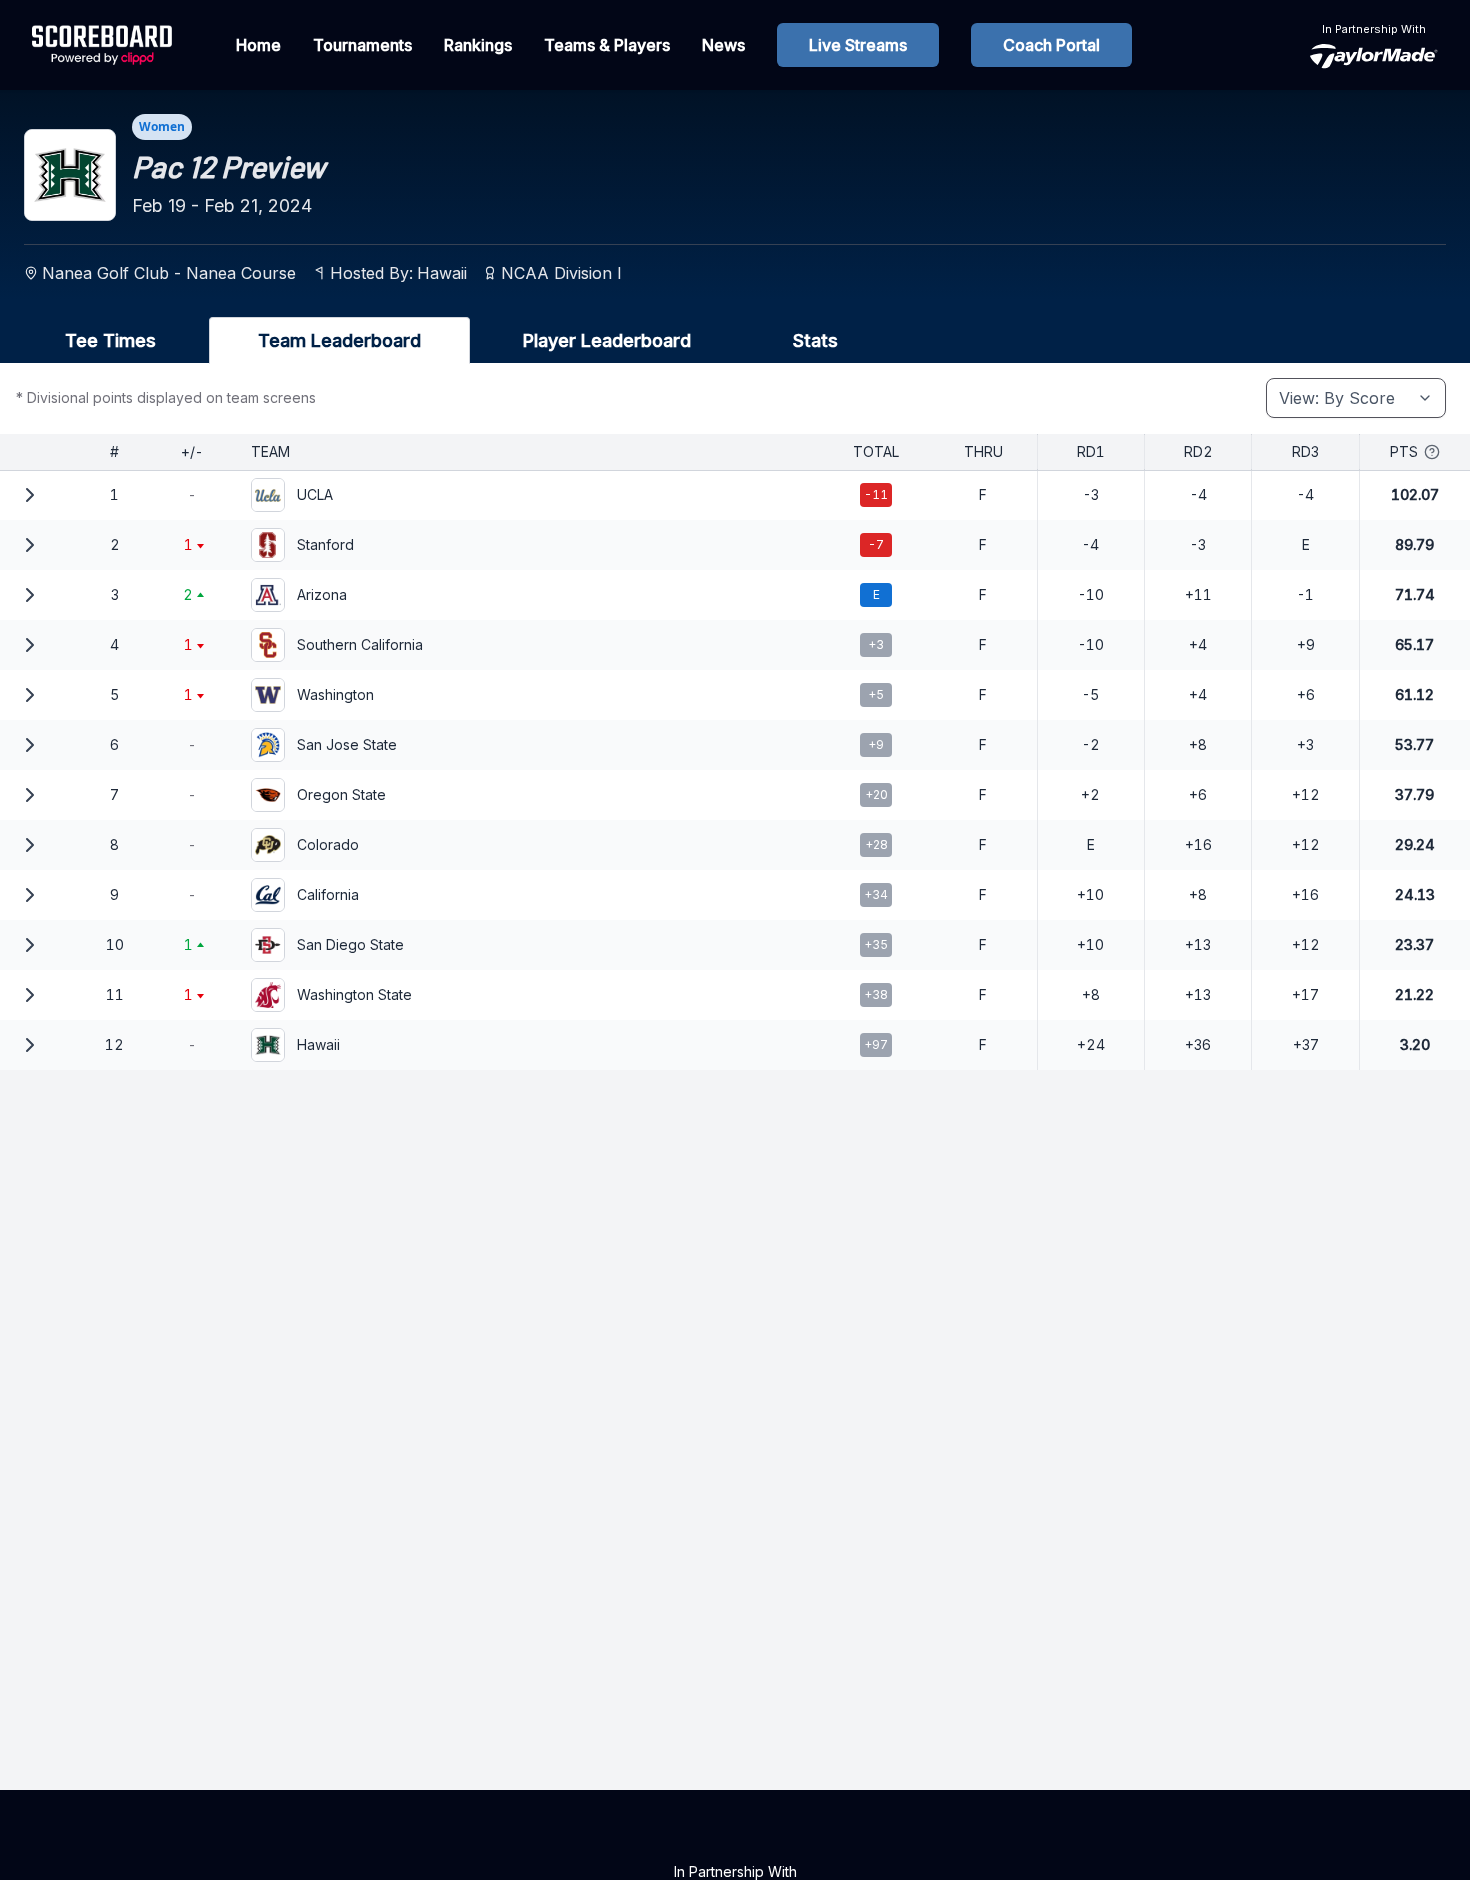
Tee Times (110, 340)
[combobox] (1356, 398)
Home (258, 45)
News (723, 45)
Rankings (478, 45)
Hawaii (442, 273)
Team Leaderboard (339, 340)
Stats (815, 340)
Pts (1404, 451)
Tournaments (362, 45)
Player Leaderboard (607, 340)
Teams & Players (607, 45)
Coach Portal (1051, 45)
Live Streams (858, 45)
